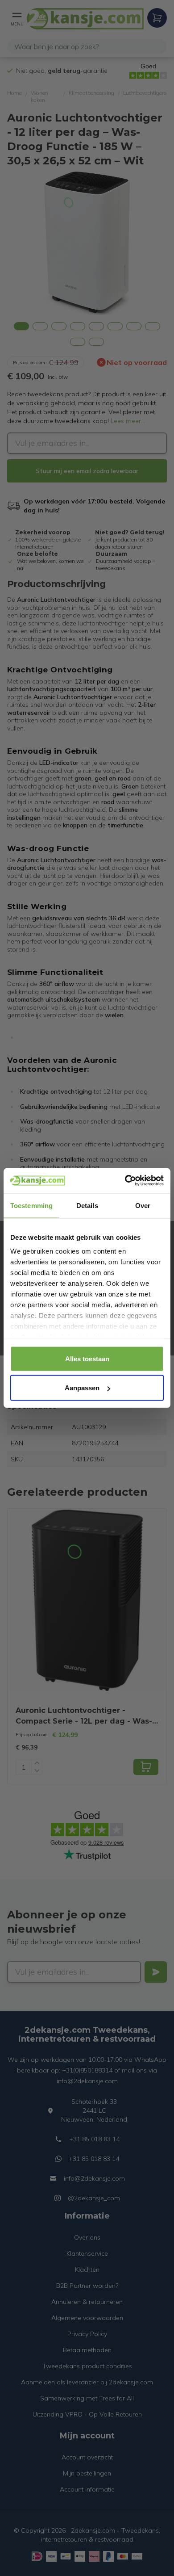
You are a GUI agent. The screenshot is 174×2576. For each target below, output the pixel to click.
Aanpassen (82, 1388)
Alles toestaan (87, 1358)
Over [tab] (143, 1205)
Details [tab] (87, 1205)
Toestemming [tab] (31, 1205)
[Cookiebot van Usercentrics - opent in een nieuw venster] (125, 1181)
